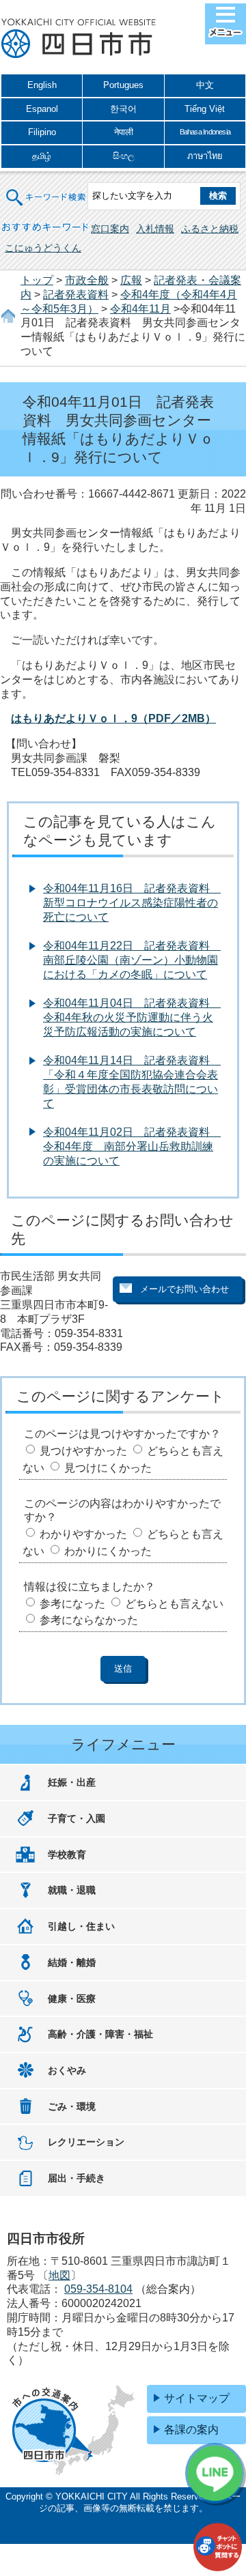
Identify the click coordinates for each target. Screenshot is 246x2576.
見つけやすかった (83, 1451)
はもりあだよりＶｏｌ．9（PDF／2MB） (113, 718)
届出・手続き (77, 2178)
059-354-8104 (98, 2289)
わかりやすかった (83, 1534)
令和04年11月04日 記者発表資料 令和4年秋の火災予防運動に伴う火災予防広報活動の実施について (132, 1017)
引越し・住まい (81, 1926)
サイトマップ (197, 2398)
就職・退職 (72, 1890)
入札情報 (155, 229)
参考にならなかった (89, 1620)
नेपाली (124, 132)
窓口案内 (110, 229)
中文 (205, 85)
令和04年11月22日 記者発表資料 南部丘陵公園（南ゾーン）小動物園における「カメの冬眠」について (132, 960)
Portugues (123, 85)
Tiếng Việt (205, 109)
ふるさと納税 (210, 229)
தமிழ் (42, 156)
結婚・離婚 (72, 1962)
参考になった (72, 1604)
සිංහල (124, 156)
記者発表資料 (76, 295)
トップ (37, 280)
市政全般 (87, 280)
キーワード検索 (46, 189)
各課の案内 (191, 2430)
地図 (59, 2275)
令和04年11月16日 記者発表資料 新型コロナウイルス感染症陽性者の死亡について (132, 903)
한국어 (123, 109)
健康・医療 (72, 1999)
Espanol (42, 109)
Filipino (42, 132)
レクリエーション (86, 2142)
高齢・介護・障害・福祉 (100, 2034)
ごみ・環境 (72, 2106)
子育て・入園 (77, 1818)
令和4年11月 (140, 309)
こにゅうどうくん (43, 248)
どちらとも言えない (174, 1604)
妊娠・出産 (72, 1782)
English (42, 85)
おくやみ (67, 2070)
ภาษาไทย (205, 156)
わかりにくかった (108, 1551)
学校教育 (67, 1855)
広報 (131, 280)
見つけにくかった (108, 1468)
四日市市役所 (79, 39)
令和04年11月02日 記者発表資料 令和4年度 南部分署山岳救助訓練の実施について (132, 1146)
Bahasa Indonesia (205, 132)
